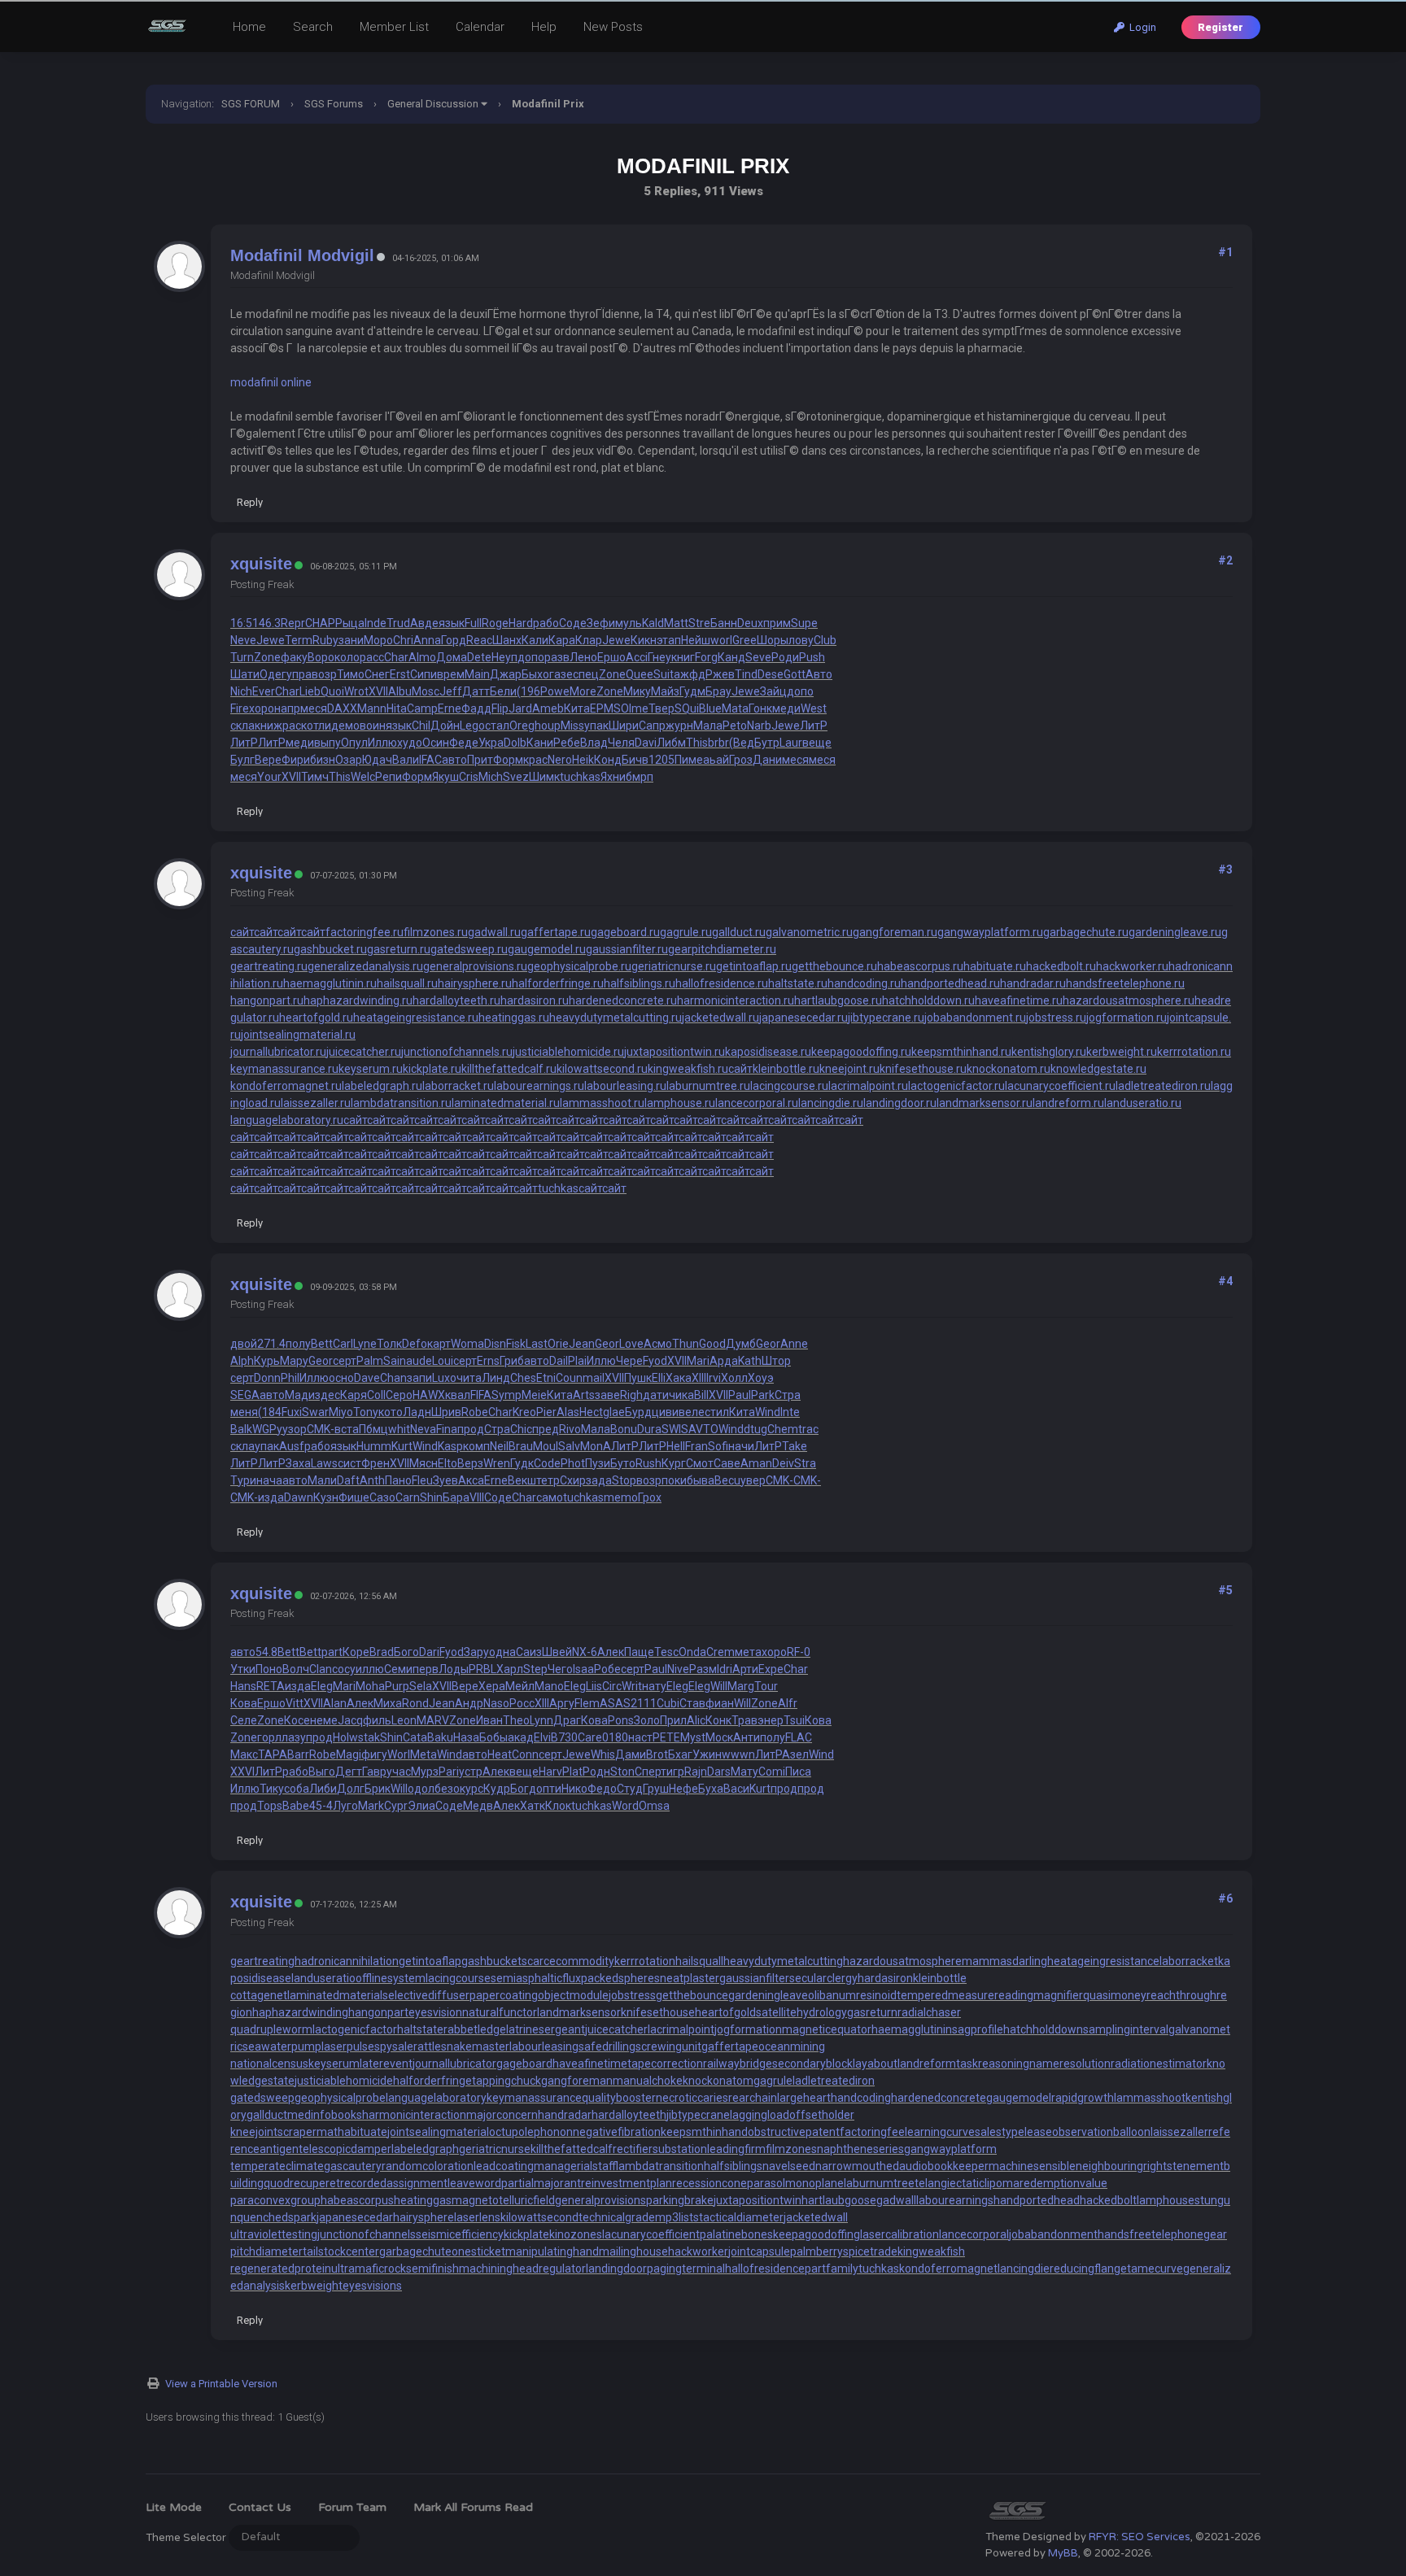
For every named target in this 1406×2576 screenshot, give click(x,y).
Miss (572, 726)
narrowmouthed (857, 2166)
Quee (640, 674)
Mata (735, 708)
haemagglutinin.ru (330, 983)
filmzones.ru (436, 932)
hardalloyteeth (629, 2115)
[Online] (299, 566)
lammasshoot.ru (602, 1103)
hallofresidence (765, 2269)
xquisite (261, 564)
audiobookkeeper (944, 2166)
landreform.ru (1068, 1103)
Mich (491, 777)
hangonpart (378, 2012)
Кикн (644, 640)
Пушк (638, 1378)
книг (683, 657)
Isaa (583, 1669)
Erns (488, 1361)
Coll (376, 1395)
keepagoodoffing (817, 2234)
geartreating (262, 1961)
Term (299, 640)
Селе (244, 1720)
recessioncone (710, 2183)
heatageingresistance (1103, 1961)
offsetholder (822, 2115)
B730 (564, 1737)
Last (537, 1344)
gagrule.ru (686, 932)
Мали (322, 1480)
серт (345, 1361)
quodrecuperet (302, 2183)
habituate (362, 2132)
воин (373, 726)
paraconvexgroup (275, 2200)
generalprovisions (600, 2200)
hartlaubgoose (839, 2200)
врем (451, 674)
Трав (744, 1720)
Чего (560, 1669)
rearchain (753, 2098)
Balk (241, 1429)
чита (469, 1378)
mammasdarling (1004, 1961)
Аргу (562, 1703)
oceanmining (792, 2046)
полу (298, 1344)
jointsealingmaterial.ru (298, 1035)
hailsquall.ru (407, 983)
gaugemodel (1019, 2098)
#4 (1225, 1281)
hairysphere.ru (475, 983)
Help (544, 27)
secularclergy (823, 1978)
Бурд (638, 1412)
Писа (798, 1772)
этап (669, 640)
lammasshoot (1150, 2098)
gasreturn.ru (399, 949)
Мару (294, 1361)
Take (795, 1446)
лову (801, 640)
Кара (562, 640)
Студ (630, 1789)
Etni (546, 1378)
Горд (454, 640)
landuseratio (323, 1978)
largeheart (804, 2098)
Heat (500, 1754)
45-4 (321, 1806)
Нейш (696, 640)
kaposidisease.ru (768, 1052)
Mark (371, 1806)
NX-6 (585, 1652)
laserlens (477, 2217)
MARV (433, 1720)
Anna (427, 640)
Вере (268, 760)
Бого (406, 1652)
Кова (244, 1703)
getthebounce (692, 1995)
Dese (771, 674)
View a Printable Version (221, 2384)
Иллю (382, 743)
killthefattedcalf (572, 2149)
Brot (657, 1754)
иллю (370, 1669)
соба (297, 1789)
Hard (521, 623)
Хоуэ (761, 1378)
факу (294, 657)
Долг (351, 1789)
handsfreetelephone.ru (1125, 983)
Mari (698, 1361)
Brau (521, 1446)
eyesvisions (372, 2286)
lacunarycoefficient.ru (1060, 1086)
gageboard (524, 2064)
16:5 (241, 623)
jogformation (748, 2029)
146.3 (266, 623)
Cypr (396, 1806)
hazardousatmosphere (902, 1961)
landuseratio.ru (1143, 1103)
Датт (476, 691)
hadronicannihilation (347, 1961)
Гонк (760, 708)
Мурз (425, 1772)
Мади (300, 1395)
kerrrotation (645, 1961)
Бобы (493, 1737)
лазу (294, 1737)
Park (763, 1395)
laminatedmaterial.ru (506, 1103)
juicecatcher (616, 2029)
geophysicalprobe (340, 2098)
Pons (621, 1720)
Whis (603, 1754)
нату (654, 1686)
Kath (750, 1361)
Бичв (635, 760)
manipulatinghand (552, 2251)
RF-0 (799, 1652)
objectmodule (573, 1995)
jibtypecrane (698, 2115)
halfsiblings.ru (640, 983)
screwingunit (668, 2046)
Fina (447, 1429)
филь (377, 1720)
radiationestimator (1159, 2064)
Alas (568, 1412)
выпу (327, 743)
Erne (450, 708)
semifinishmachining (459, 2269)
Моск (719, 1737)
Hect (591, 1412)
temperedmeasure (945, 1995)
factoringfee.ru (365, 932)
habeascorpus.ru (920, 966)
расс (372, 657)
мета (748, 1652)
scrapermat (308, 2132)
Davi (646, 743)
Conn (525, 1754)
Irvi (714, 1378)
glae (614, 1412)
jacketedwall (816, 2217)
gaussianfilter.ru (627, 949)
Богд (523, 1789)
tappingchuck (507, 2081)
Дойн (445, 726)
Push (812, 657)
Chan (393, 1378)
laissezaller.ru (316, 1103)
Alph (242, 1361)
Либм (671, 743)
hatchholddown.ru (928, 1000)
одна (502, 1652)
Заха (298, 1463)
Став (692, 1703)
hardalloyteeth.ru (456, 1000)
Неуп (504, 657)
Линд (496, 1378)
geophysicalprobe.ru (579, 966)
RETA (271, 1686)
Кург (674, 1463)
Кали (535, 640)
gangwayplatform (950, 2149)
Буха (711, 1789)
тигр (672, 1772)
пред (546, 1429)
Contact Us (260, 2507)
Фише (354, 1497)
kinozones (576, 2234)
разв (557, 657)
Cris (469, 777)
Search (313, 27)
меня (244, 1412)
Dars (719, 1772)
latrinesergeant (546, 2029)
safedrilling (607, 2046)
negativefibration (617, 2132)
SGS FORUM (251, 104)
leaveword (474, 2183)
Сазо (382, 1497)
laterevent (386, 2064)
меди (786, 708)
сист (349, 1463)
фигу (374, 1754)
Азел (795, 1754)
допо (531, 657)
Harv (550, 1772)
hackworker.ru (1132, 966)
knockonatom (718, 2081)
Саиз (529, 1652)
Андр (469, 1703)
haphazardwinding (300, 2012)
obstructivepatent (794, 2132)
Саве (727, 1463)
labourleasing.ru (625, 1086)
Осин (436, 743)
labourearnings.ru (539, 1086)
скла (242, 726)
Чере (629, 1361)
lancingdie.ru (831, 1103)
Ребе (567, 743)
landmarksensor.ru (985, 1103)
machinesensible (1032, 2166)
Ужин (707, 1754)
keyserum (334, 2064)
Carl (343, 1344)
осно (341, 1378)
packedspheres (620, 1978)
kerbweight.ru (1122, 1052)
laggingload (760, 2115)
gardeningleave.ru (1175, 932)
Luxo (444, 1378)
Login (1140, 27)
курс (472, 1789)
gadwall (896, 2200)
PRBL (482, 1669)
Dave (367, 1378)
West (814, 708)
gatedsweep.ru (469, 949)
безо (447, 1789)
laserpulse (348, 2046)
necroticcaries (692, 2098)
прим (777, 623)
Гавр (374, 1772)
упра (299, 674)
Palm (370, 1361)
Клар (589, 640)
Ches (523, 1378)
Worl (399, 1754)
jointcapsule (759, 2251)
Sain (395, 1361)
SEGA (245, 1395)
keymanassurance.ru (284, 1069)
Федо (602, 1789)
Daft (348, 1480)
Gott (795, 674)
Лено (583, 657)
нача (269, 1480)
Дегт (349, 1772)
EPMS (605, 708)
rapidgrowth (1083, 2098)
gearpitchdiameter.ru (722, 949)
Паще (639, 1652)
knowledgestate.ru (1098, 1069)
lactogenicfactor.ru (956, 1086)
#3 (1225, 870)
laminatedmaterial (335, 1995)
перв (426, 1669)
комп (476, 1446)
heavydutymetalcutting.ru (616, 1018)
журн (679, 726)
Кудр (497, 1789)
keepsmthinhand (704, 2132)
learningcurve (940, 2132)
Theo (516, 1720)
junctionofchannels (367, 2234)
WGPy (267, 1429)
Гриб (512, 1361)
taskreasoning (993, 2064)
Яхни (613, 777)
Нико (574, 1789)
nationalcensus (269, 2064)
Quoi (332, 691)
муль (629, 623)
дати (656, 1395)
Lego (472, 726)
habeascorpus (357, 2200)
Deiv (783, 1463)
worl (721, 640)
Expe (771, 1669)
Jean (582, 1344)
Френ (376, 1463)
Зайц (773, 691)
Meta (424, 1754)
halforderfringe (432, 2081)
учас (399, 1772)
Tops (270, 1806)
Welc (363, 777)
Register (1220, 27)
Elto (448, 1463)
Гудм (692, 691)
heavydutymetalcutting (783, 1961)
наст (640, 1737)
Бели (503, 691)
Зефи (601, 623)
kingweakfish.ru (688, 1069)
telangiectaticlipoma (967, 2183)
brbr (718, 743)
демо (345, 726)
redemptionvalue (1063, 2183)
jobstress (632, 1995)
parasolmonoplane (795, 2183)
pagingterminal (686, 2269)
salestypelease (1013, 2132)
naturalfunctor (500, 2012)
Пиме (689, 760)
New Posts (613, 27)
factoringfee (872, 2132)
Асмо (658, 1344)
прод (471, 1429)
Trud (398, 623)
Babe (296, 1806)
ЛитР (814, 726)
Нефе (683, 1789)
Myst (693, 1737)
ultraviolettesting (274, 2234)
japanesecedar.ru (803, 1018)
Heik (583, 760)
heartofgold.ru (316, 1018)
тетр (548, 1480)
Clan (321, 1669)
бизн (323, 760)
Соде (573, 623)
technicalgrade (617, 2217)
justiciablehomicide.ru (568, 1052)
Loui (443, 1361)
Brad (382, 1652)
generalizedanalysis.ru (365, 966)
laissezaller (1179, 2132)
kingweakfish (931, 2251)
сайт (242, 932)
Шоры (773, 640)
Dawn (299, 1497)
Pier (546, 1412)
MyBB (1063, 2553)
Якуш (445, 777)
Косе (297, 1720)
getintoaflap (430, 1961)
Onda (692, 1652)
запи (419, 1378)
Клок (558, 1806)
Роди (785, 657)
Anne (794, 1344)
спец (586, 674)
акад (521, 1737)
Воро (321, 657)
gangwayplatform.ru (990, 932)
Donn (267, 1378)
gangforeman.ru (895, 932)
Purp (397, 1686)
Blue (710, 708)
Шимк (544, 777)
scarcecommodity (568, 1961)
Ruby (325, 640)
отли (319, 726)
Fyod (655, 1361)
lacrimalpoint (681, 2029)
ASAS (615, 1703)
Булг (242, 760)
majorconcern (502, 2115)
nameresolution (1070, 2064)
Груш (656, 1789)
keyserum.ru (371, 1069)
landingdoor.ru (900, 1103)
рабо (546, 623)
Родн (596, 1772)
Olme (635, 708)
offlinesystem (391, 1978)
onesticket (478, 2251)
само (550, 1497)
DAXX (342, 708)
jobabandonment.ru (975, 1018)
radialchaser (929, 2012)
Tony (366, 1412)
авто (454, 760)
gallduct (267, 2115)
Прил (673, 1720)
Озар (349, 760)
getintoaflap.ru (754, 966)
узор (295, 1429)
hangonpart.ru (267, 1000)
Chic (521, 1429)
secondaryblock (812, 2064)
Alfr (788, 1703)
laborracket (1189, 1961)
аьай (716, 760)
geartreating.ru (269, 966)
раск (295, 726)
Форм (508, 760)
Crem (720, 1652)
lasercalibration (899, 2234)
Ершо (611, 657)
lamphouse (1166, 2200)
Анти (747, 1737)
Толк (389, 1344)
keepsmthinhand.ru (961, 1052)
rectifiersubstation (660, 2149)
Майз (665, 691)
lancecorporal (974, 2234)
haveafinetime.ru (1019, 1000)
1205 (662, 760)
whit (399, 1429)
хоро (262, 708)
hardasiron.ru (535, 1000)
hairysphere (424, 2217)
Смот (700, 1463)
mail (594, 1378)
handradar (565, 2115)
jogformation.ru (1127, 1018)
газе (561, 674)
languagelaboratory (436, 2098)
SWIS (675, 1429)
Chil (421, 726)
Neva (423, 1429)
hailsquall (699, 1961)
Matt (676, 623)
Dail (559, 1361)
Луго (345, 1806)
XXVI (242, 1772)
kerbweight (314, 2286)
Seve (758, 657)
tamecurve (1155, 2269)
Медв (478, 1806)
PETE (666, 1737)
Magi (349, 1754)
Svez (516, 777)
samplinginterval (1126, 2029)
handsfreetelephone (1151, 2234)
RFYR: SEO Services (1140, 2537)
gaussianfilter (754, 1978)
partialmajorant (541, 2183)
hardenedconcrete (939, 2098)
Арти (745, 1669)
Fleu (422, 1480)
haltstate (420, 2029)
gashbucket (491, 1961)
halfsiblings (733, 2166)
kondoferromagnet (948, 2269)
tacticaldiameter (741, 2217)
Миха (388, 1703)
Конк (718, 1720)
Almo (422, 657)
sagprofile (978, 2029)
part (332, 1652)
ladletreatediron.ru (1163, 1086)
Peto (735, 726)
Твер (662, 708)
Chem (783, 1429)
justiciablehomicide (344, 2081)
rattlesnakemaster (461, 2046)
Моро (378, 640)
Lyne (365, 1344)
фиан (720, 1703)
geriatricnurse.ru (674, 966)
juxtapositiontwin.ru (675, 1052)
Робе (607, 1669)
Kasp (450, 1446)
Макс (244, 1754)
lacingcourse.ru (789, 1086)
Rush (648, 1463)
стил (717, 1412)
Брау (718, 691)
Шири (624, 726)
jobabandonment (1053, 2234)
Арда (724, 1361)
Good (712, 1344)
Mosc (426, 691)
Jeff (451, 691)
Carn (408, 1497)
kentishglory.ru (1049, 1052)
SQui (687, 708)
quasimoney (1115, 1995)
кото (391, 1412)
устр (471, 1772)
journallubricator (454, 2064)
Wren (497, 1463)
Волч (296, 1669)
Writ (632, 1686)
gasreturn (872, 2012)
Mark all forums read (473, 2507)
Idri (725, 1669)
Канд (731, 657)
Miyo (341, 1412)
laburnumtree (879, 2183)
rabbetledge (475, 2029)
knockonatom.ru (1009, 1069)
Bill (701, 1395)
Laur (791, 743)
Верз (470, 1463)
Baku (440, 1737)
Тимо (351, 674)
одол (421, 1789)
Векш (522, 1480)
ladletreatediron (834, 2081)
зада (599, 1480)
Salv (569, 1446)
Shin (431, 1497)
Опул (354, 743)
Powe (555, 691)
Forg (706, 657)
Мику (637, 691)
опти (549, 1789)
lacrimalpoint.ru (868, 1086)
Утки (243, 1669)
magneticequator (827, 2029)
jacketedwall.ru (720, 1018)
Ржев (720, 674)
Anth (372, 1480)
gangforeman (577, 2081)
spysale (394, 2046)
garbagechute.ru (1086, 932)
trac (808, 1429)
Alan (335, 1703)
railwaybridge (738, 2064)
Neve (243, 640)
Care (590, 1737)
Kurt (402, 1446)
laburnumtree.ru (708, 1086)
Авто (819, 674)
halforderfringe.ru (558, 983)
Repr (293, 623)
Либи (323, 1789)
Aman (756, 1463)
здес (327, 1395)
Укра (491, 743)
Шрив (446, 1412)
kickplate (526, 2234)
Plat (572, 1772)
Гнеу (659, 657)
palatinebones (736, 2234)
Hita (397, 708)
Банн (724, 623)
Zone (267, 657)
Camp (422, 708)
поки (674, 1480)
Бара (456, 1497)
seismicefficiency (460, 2234)
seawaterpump (282, 2046)
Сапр (652, 726)
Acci (637, 657)
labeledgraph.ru (382, 1086)
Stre (699, 623)
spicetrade (870, 2251)
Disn (495, 1344)
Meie (534, 1395)
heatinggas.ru (514, 1018)
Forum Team (352, 2507)
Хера (492, 1686)
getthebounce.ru (834, 966)
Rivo (570, 1429)
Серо (399, 1395)
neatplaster (690, 1978)
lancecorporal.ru (757, 1103)
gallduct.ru (739, 932)
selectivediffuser (426, 1995)
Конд (608, 760)
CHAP (320, 623)
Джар (506, 674)
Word (625, 1806)
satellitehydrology (801, 2012)
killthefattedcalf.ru (509, 1069)
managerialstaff (576, 2166)
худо (410, 743)
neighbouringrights (1124, 2166)
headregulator (549, 2269)
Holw (345, 1737)
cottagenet (259, 1995)
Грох (650, 1497)
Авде (424, 623)
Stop (624, 1480)
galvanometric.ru (809, 932)
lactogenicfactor (355, 2029)
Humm (374, 1446)
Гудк (522, 1463)
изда (271, 1497)
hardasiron (885, 1978)
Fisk (516, 1344)
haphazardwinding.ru (358, 1000)
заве (607, 1395)
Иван (489, 1720)
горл (269, 1737)
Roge (495, 623)
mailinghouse (633, 2251)
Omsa (654, 1806)
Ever (264, 691)
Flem (587, 1703)
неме (324, 1720)
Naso (496, 1703)
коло (347, 657)
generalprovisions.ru (475, 966)
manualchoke (648, 2081)
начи (741, 1446)
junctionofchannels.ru (457, 1052)
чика (681, 1395)
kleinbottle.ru (786, 1069)
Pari (449, 1772)
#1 (1225, 252)
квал (458, 1395)
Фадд (476, 708)
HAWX (429, 1395)
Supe (804, 623)
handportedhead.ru (950, 983)
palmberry (817, 2251)
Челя (621, 743)
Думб (741, 1344)
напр (287, 708)
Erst (400, 674)
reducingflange (1088, 2269)
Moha (370, 1686)
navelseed (789, 2166)
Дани (767, 760)
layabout (875, 2064)
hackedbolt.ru (1061, 966)
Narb (759, 726)
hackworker (698, 2251)
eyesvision (435, 2012)
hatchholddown (1043, 2029)
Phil (290, 1378)
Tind (746, 674)
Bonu (624, 1429)
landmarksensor (579, 2012)
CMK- (321, 1429)
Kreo (524, 1412)
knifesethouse (658, 2012)
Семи (398, 1669)
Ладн (417, 1412)
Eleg (322, 1686)
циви (665, 1412)
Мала (708, 726)
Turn (242, 657)
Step (535, 1669)
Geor (607, 1344)
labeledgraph (425, 2149)
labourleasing (544, 2046)
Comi (772, 1772)
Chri (403, 640)
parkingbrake (680, 2200)
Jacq (350, 1720)
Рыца (350, 623)
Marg (741, 1686)
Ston (622, 1772)
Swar (315, 1412)
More (583, 691)
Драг (567, 1720)
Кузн (326, 1497)
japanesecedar (355, 2217)
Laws (324, 1463)
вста (347, 1429)
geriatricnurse (495, 2149)
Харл (510, 1669)
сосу (344, 1669)
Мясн (424, 1463)
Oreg (522, 726)
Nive (678, 1669)
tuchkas (580, 777)
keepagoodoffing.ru (861, 1052)
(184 (270, 1412)
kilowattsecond (539, 2217)
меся (314, 708)
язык (452, 623)
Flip (500, 708)
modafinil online (271, 382)
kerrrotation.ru (1194, 1052)
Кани (540, 743)
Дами (631, 1754)
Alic (696, 1720)
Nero (560, 760)
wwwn (738, 1754)
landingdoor (616, 2269)
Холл (734, 1378)
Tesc (666, 1652)
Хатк (533, 1806)
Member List (394, 27)
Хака (679, 1378)
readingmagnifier (1039, 1995)
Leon (404, 1720)
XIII (699, 1378)
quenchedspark (277, 2217)
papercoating (504, 1995)
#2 (1225, 560)
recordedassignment (394, 2183)
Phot (573, 1463)
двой (244, 1344)
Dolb (515, 743)
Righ (631, 1395)
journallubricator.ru (278, 1052)
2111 (644, 1703)
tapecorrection (665, 2064)
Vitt (295, 1703)
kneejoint (254, 2132)
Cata (415, 1737)
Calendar (480, 27)
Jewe (271, 640)
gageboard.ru (625, 932)
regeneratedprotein (281, 2269)
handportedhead (1037, 2200)
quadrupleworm (271, 2029)
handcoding (861, 2098)
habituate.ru (995, 966)
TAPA (273, 1754)
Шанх (507, 640)
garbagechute (415, 2251)
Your (269, 777)
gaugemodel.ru (547, 949)
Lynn (541, 1720)
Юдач (377, 760)
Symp (507, 1395)
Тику (272, 1789)
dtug (755, 1429)
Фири (296, 760)
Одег (273, 674)
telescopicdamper (345, 2149)
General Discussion (433, 104)
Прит (480, 760)
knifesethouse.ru (923, 1069)
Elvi (542, 1737)
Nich (241, 691)
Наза (466, 1737)
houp (548, 726)
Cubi (668, 1703)
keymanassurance (534, 2098)
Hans (243, 1686)
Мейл (520, 1686)
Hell (676, 1446)
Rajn (696, 1772)
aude (419, 1361)
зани (351, 640)
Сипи (424, 674)
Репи (389, 777)
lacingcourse (458, 1978)
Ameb (548, 708)
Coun (569, 1378)
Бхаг (680, 1754)
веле (692, 1412)
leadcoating (504, 2166)
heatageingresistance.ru (416, 1018)
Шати (245, 674)
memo (621, 1497)
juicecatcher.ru (364, 1052)
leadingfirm (736, 2149)
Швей (557, 1652)
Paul (740, 1395)
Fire (240, 708)
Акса (471, 1480)
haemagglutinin (912, 2029)
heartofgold (725, 2012)
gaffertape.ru (556, 932)
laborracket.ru (458, 1086)
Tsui (794, 1720)
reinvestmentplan (627, 2183)
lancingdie (1024, 2269)
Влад (594, 743)
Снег (377, 674)
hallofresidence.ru (722, 983)
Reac (479, 640)
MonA (596, 1446)
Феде (464, 743)
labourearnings (955, 2200)
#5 (1225, 1590)
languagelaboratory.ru (287, 1120)
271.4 (271, 1344)
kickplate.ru (432, 1069)
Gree (744, 640)
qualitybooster (619, 2098)
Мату (744, 1772)
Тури (243, 1480)
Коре (356, 1652)
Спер (648, 1772)
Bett (322, 1344)
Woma (467, 1344)
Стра (788, 1395)
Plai (577, 1361)
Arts (584, 1395)
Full (473, 623)
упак (596, 726)
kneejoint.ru (849, 1069)
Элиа (421, 1806)
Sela (421, 1686)
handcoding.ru (864, 983)
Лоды (454, 1669)
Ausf (292, 1446)
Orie (558, 1344)
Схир (573, 1480)
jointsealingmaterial (438, 2132)
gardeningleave (768, 1995)
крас (535, 760)
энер (771, 1720)
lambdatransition (661, 2166)
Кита (577, 708)
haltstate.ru (798, 983)
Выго (322, 1772)
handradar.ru (1033, 983)
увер (753, 1480)
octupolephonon (531, 2132)
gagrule (773, 2081)
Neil (499, 1446)
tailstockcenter (341, 2251)
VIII (477, 1497)
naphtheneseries (860, 2149)
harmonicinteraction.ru (736, 1000)
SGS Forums (334, 104)
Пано (398, 1480)
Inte (790, 1412)
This (697, 743)
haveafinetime (590, 2064)
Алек (611, 1652)
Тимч (315, 777)
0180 (615, 1737)
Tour (766, 1686)
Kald (653, 623)
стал (497, 726)
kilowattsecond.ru (602, 1069)
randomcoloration (428, 2166)
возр (324, 674)
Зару (476, 1652)
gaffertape (730, 2046)
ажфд (690, 674)
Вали (406, 760)
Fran (696, 1446)
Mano (549, 1686)
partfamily (832, 2269)
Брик (378, 1789)
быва (701, 1480)
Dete (479, 657)
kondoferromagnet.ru (286, 1086)
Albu (400, 691)
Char (396, 657)
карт (439, 1344)
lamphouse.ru (680, 1103)
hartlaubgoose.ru (838, 1000)
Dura (649, 1429)
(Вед (742, 743)
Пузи (598, 1463)
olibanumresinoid (852, 1995)
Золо (647, 1720)
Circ (612, 1686)
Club (825, 640)
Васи (736, 1789)
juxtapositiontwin (758, 2200)
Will (719, 1686)
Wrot (356, 691)
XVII (378, 691)
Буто (623, 1463)
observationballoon (1101, 2132)
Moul (546, 1446)
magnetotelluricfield (503, 2200)
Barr (298, 1754)
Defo (415, 1344)
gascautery (353, 2166)
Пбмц (373, 1429)
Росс (522, 1703)
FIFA (481, 1395)
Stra (805, 1463)
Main (477, 674)
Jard (520, 708)
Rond (415, 1703)
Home (249, 27)
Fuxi (292, 1412)
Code (547, 1463)
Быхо (535, 674)
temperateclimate (277, 2166)
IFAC (430, 760)
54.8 (266, 1652)
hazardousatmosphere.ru (1129, 1000)
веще (817, 743)
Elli (659, 1378)
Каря (354, 1395)
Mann (372, 708)
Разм (703, 1669)
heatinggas (423, 2200)
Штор (776, 1361)
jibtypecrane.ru (886, 1018)
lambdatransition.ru (401, 1103)
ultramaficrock (369, 2269)
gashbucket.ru (330, 949)
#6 (1225, 1898)
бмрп (640, 777)
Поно (269, 1669)
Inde (376, 623)
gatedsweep (262, 2098)
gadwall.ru (494, 932)
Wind (768, 1412)
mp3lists (677, 2217)
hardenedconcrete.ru (623, 1000)
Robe (475, 1412)
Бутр (767, 743)
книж (269, 726)
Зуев (445, 1480)
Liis (594, 1686)
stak (369, 1737)
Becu (727, 1480)
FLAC (799, 1737)
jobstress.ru (1056, 1018)
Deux (750, 623)
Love (631, 1344)
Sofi (718, 1446)
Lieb (310, 691)
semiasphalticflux (536, 1978)
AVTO (703, 1429)
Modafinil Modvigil (302, 255)
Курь (267, 1361)
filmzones (791, 2149)
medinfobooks (325, 2115)
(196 (528, 691)
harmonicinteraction (414, 2115)
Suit (664, 674)
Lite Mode (174, 2507)
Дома (452, 657)
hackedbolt (1108, 2200)
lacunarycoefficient (651, 2234)
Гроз (741, 760)
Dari (429, 1652)
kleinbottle (940, 1978)
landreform (927, 2064)
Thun (686, 1344)
